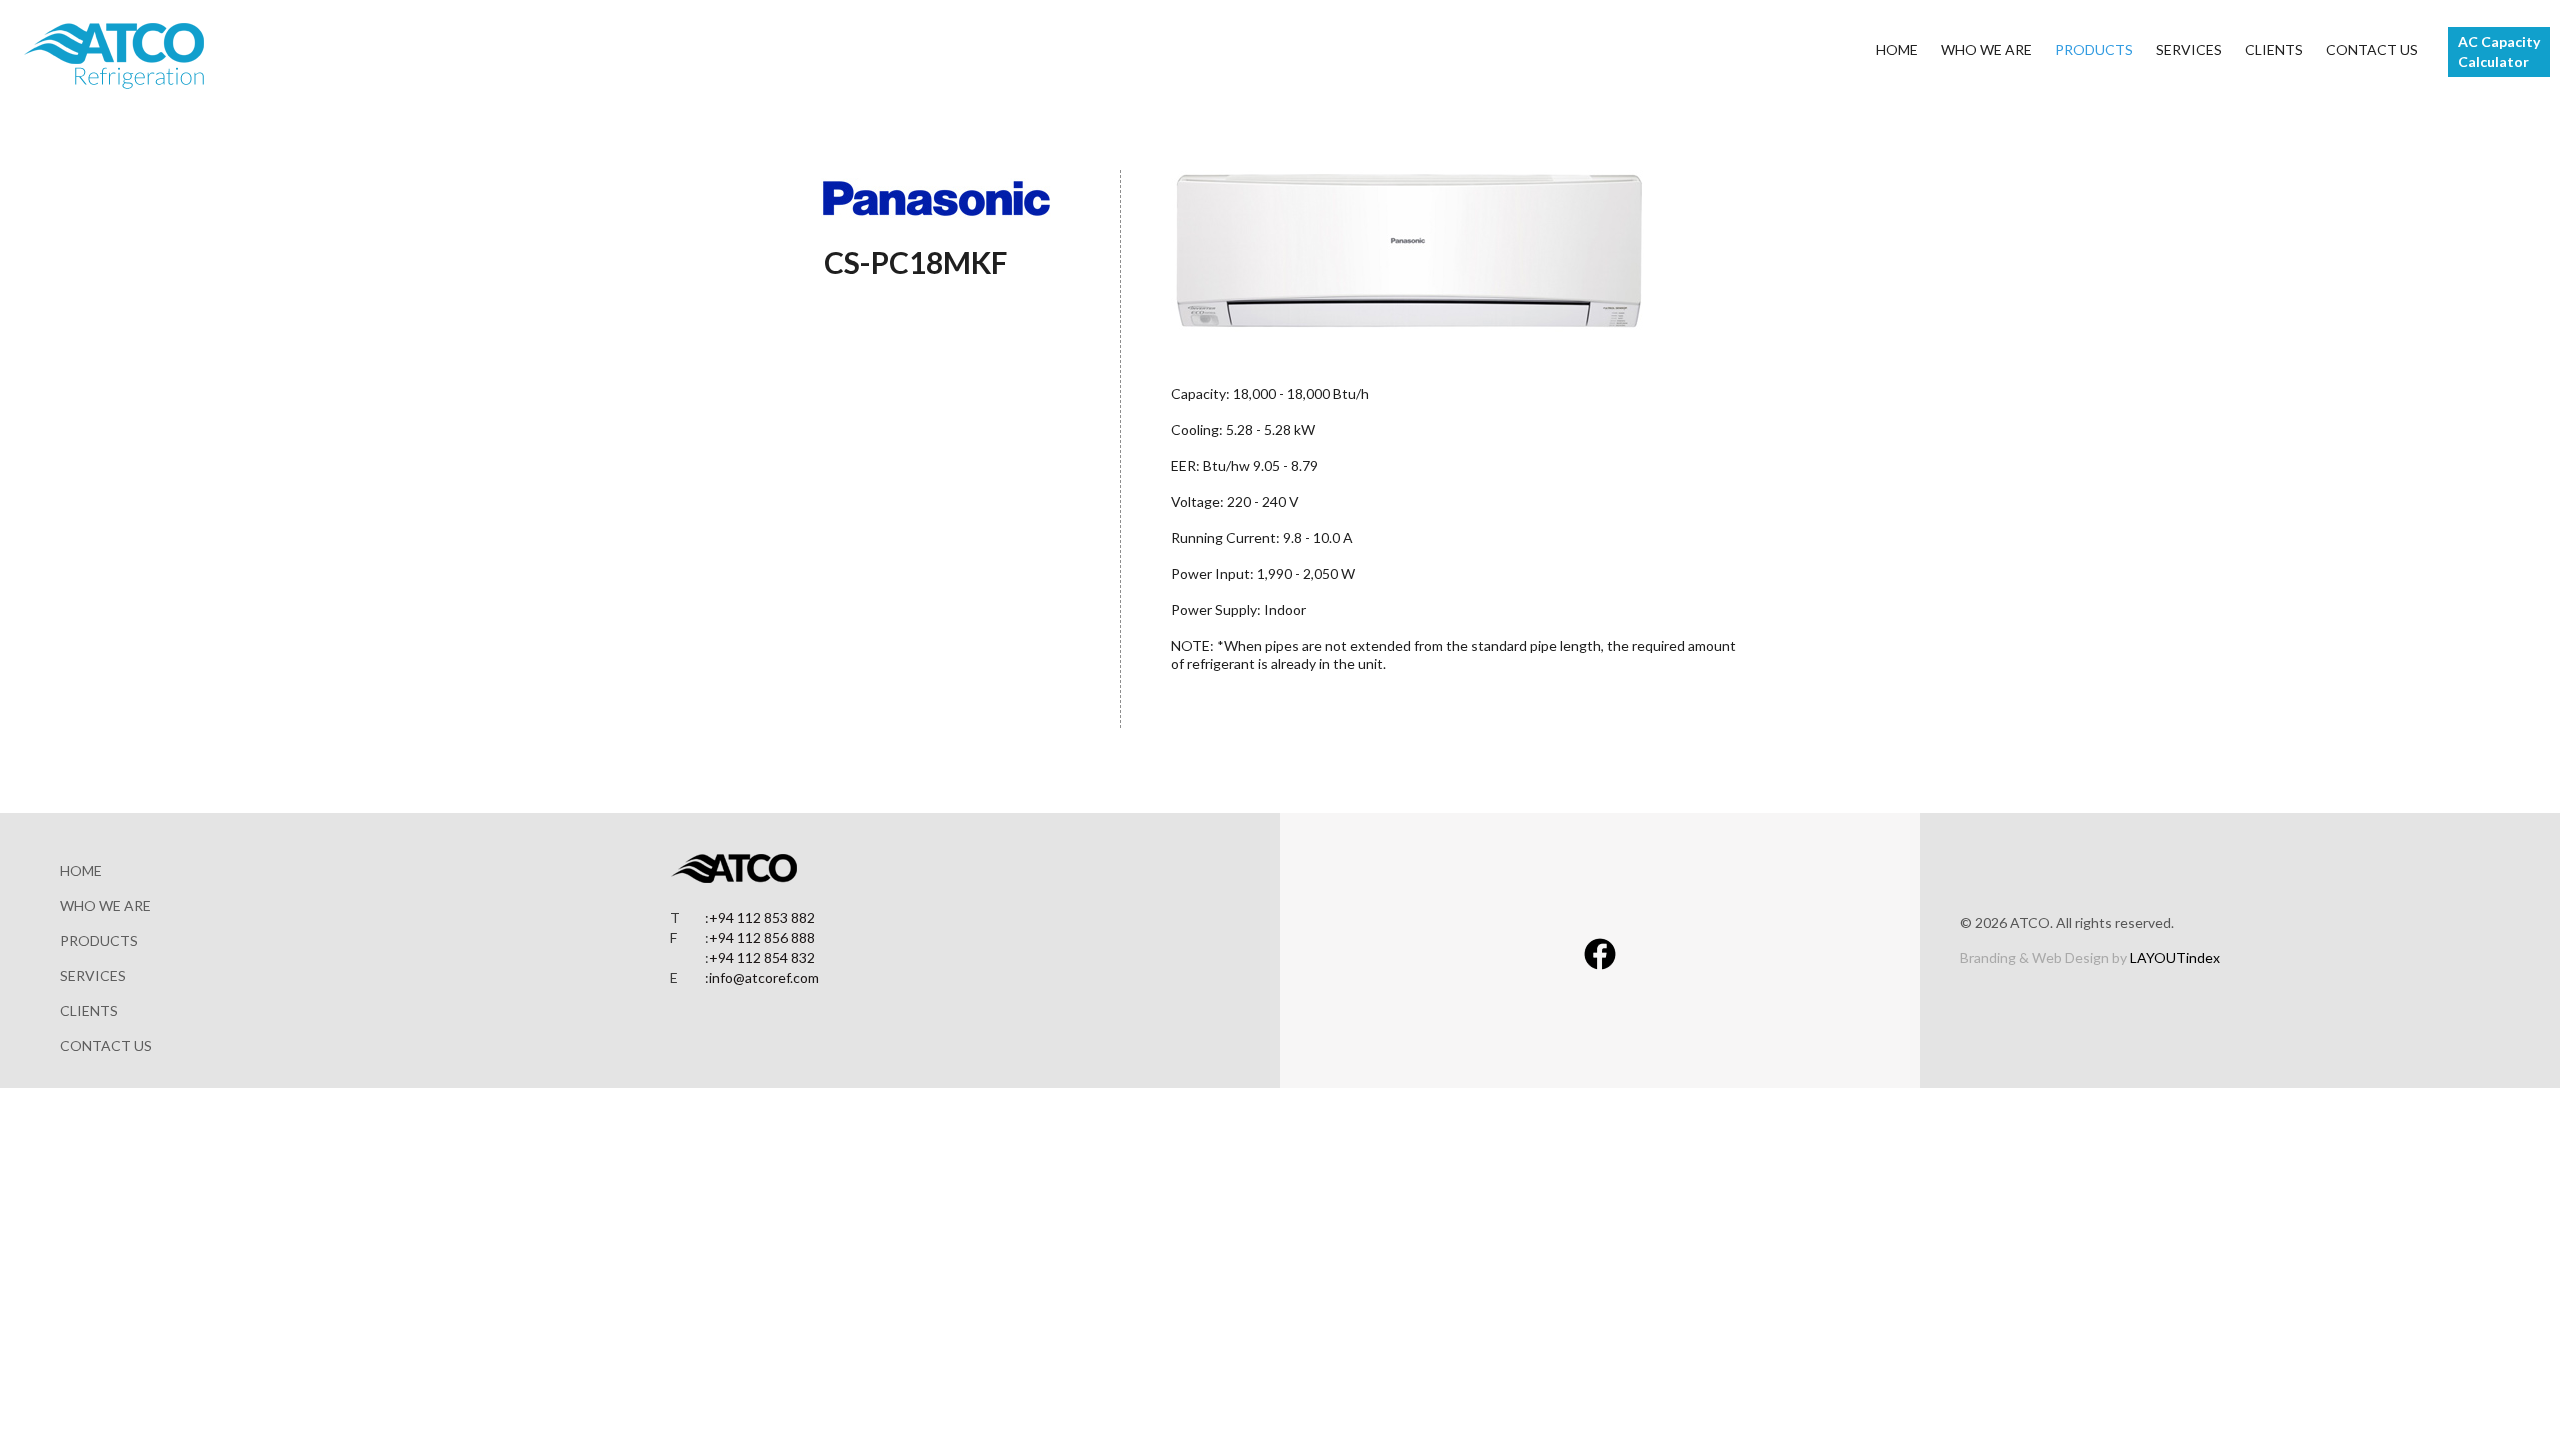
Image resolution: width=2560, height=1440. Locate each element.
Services (2189, 49)
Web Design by (2126, 957)
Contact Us (2372, 49)
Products (2094, 49)
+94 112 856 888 (762, 937)
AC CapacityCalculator (2499, 51)
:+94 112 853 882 (760, 917)
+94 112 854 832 (762, 957)
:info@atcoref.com (762, 977)
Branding (1988, 957)
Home (1897, 49)
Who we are (1986, 49)
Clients (2274, 49)
